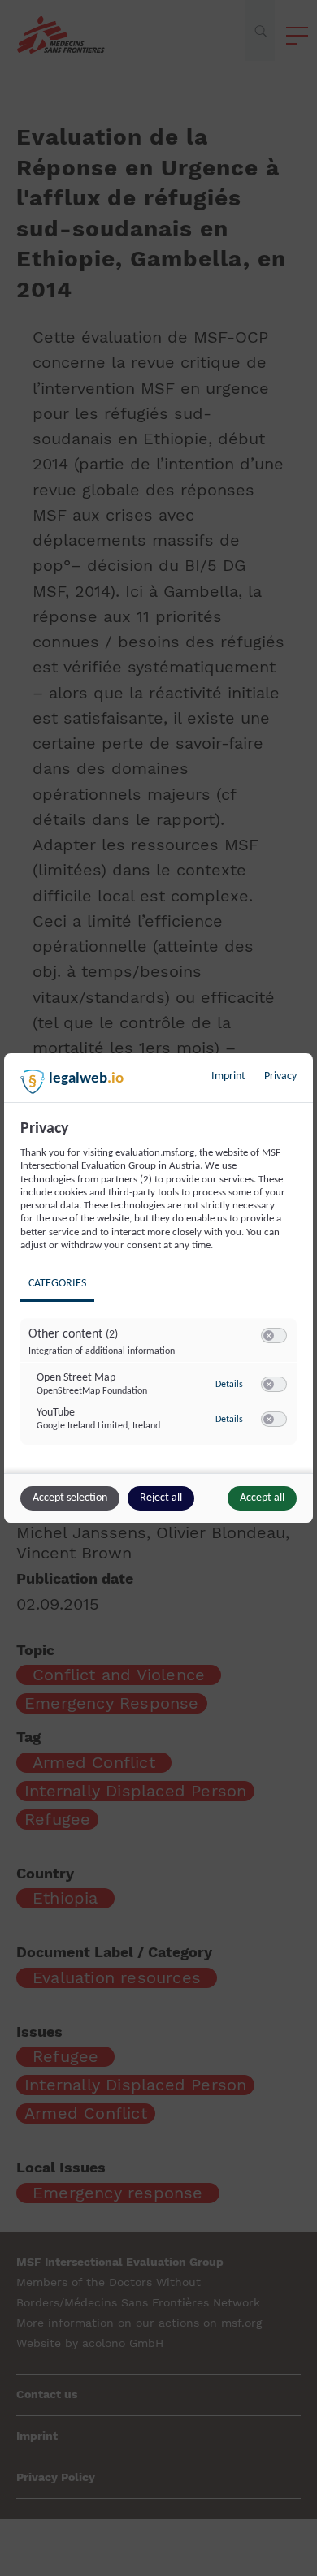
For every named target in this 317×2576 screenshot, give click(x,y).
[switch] (274, 1336)
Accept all (262, 1498)
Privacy (280, 1076)
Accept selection (70, 1498)
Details (229, 1385)
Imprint (228, 1076)
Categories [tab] (57, 1284)
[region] (161, 1294)
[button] (269, 1336)
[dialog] (158, 1288)
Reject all (161, 1498)
